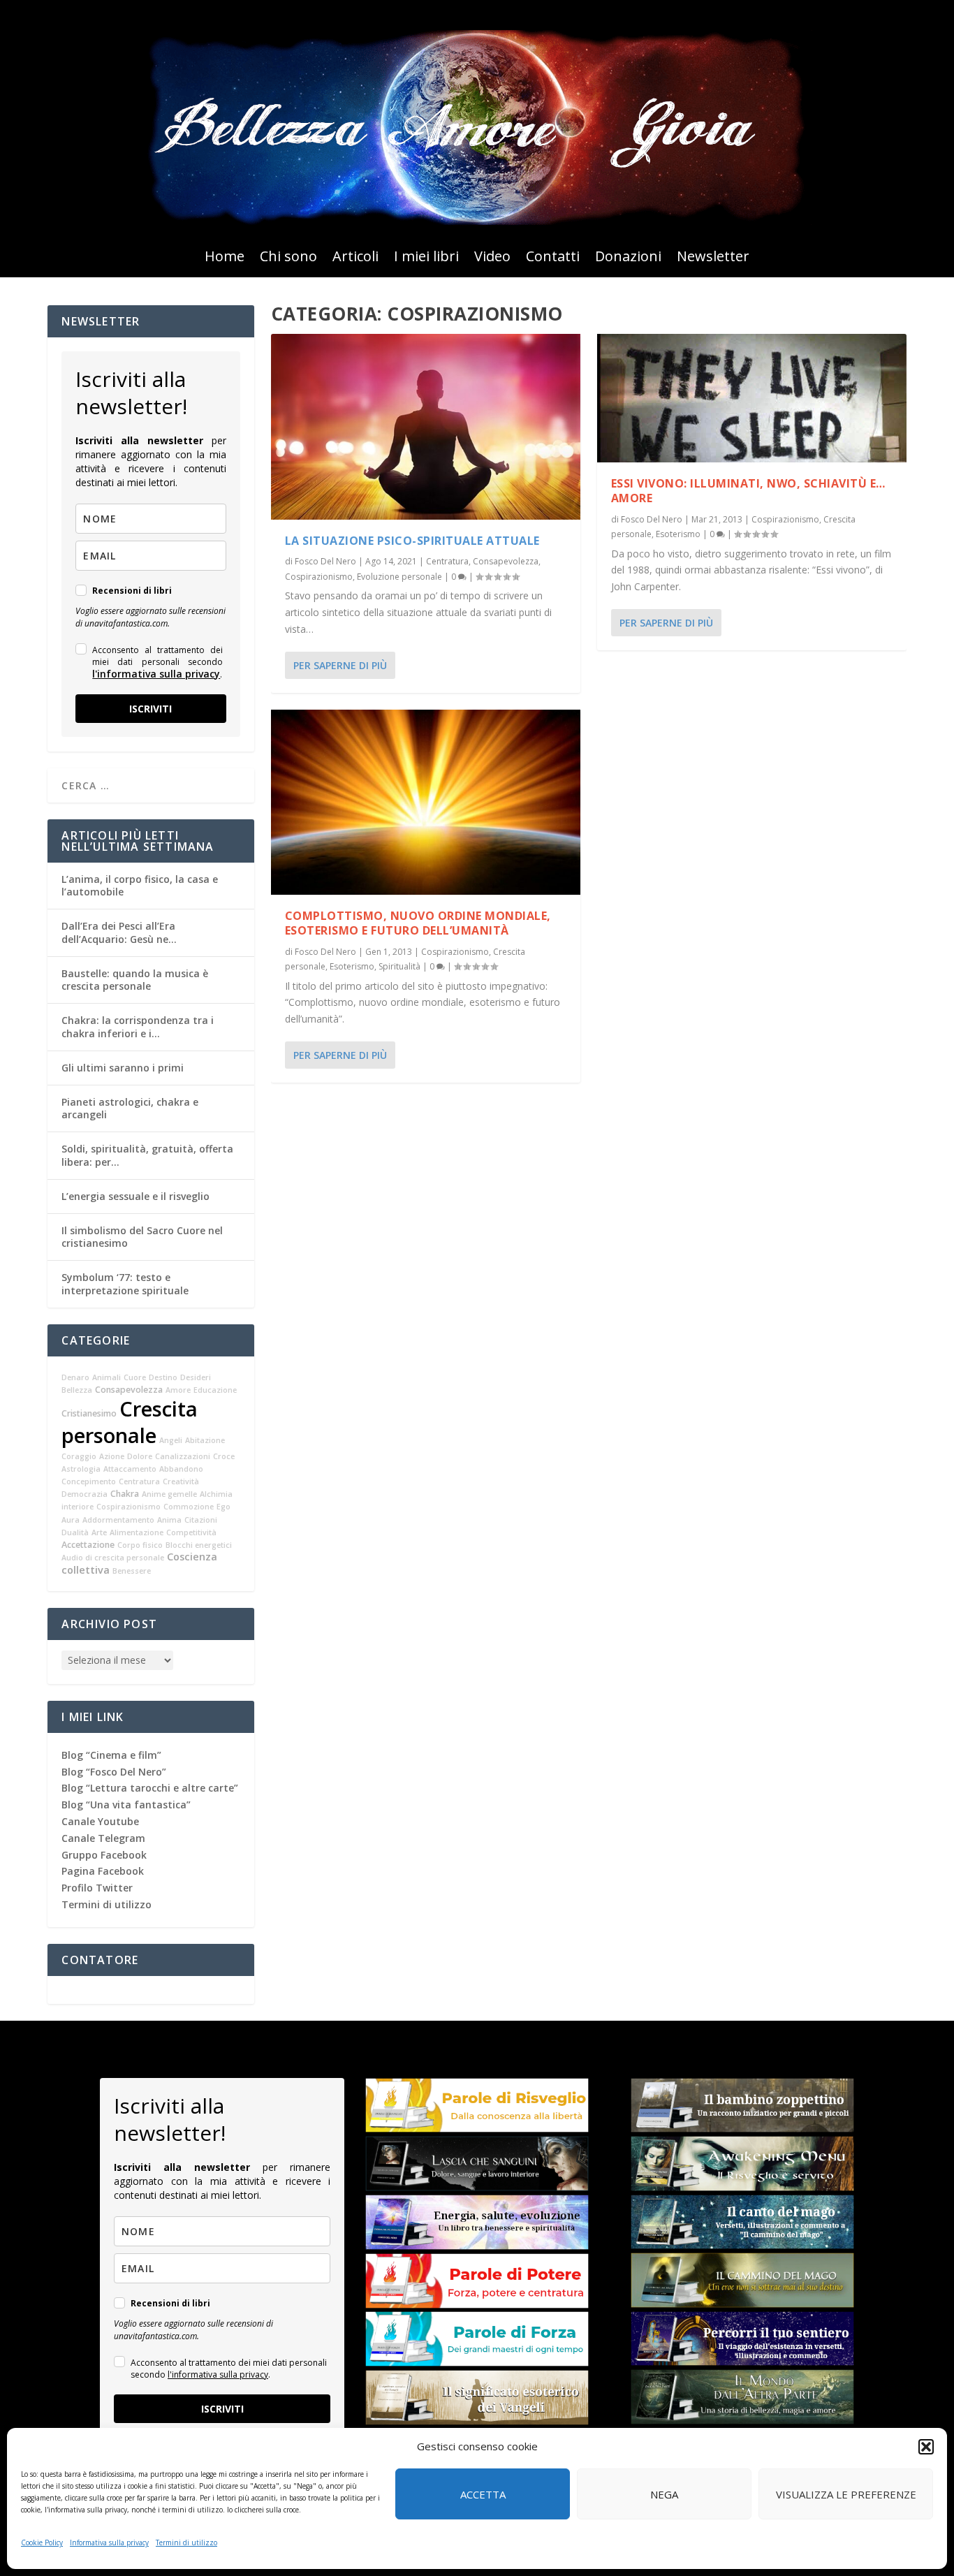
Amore (178, 1390)
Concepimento (89, 1481)
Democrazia (85, 1494)
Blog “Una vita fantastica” (126, 1805)
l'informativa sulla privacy (156, 674)
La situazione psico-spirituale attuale (412, 541)
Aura (71, 1520)
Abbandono (181, 1469)
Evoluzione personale (399, 577)
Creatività (181, 1481)
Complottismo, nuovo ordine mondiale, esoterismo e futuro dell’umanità (418, 923)
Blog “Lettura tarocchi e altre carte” (150, 1788)
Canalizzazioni (183, 1456)
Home (225, 258)
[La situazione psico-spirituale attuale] (426, 427)
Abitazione (205, 1440)
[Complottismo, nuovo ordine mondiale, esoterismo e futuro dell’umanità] (426, 803)
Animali (107, 1377)
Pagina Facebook (103, 1871)
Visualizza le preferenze (846, 2494)
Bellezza (77, 1390)
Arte (99, 1532)
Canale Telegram (103, 1838)
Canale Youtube (100, 1821)
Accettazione (88, 1545)
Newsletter (713, 258)
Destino (163, 1377)
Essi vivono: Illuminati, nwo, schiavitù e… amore (748, 491)
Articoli (355, 258)
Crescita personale (130, 1422)
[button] (926, 2447)
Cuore (135, 1377)
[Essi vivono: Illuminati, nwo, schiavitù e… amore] (752, 398)
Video (492, 258)
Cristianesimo (89, 1413)
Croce (224, 1456)
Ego (223, 1507)
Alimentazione (137, 1532)
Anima (169, 1520)
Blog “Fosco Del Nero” (114, 1772)
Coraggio (79, 1456)
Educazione (215, 1390)
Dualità (75, 1532)
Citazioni (201, 1520)
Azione (112, 1456)
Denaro (75, 1377)
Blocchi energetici (199, 1545)
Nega (664, 2494)
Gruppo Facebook (104, 1855)
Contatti (553, 258)
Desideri (196, 1377)
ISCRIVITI (151, 709)
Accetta (483, 2494)
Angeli (171, 1440)
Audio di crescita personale (113, 1558)
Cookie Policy (42, 2542)
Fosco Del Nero (325, 561)
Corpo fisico (140, 1545)
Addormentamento (118, 1520)
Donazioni (628, 258)
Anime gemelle (169, 1494)
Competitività (191, 1532)
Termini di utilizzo (186, 2542)
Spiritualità (399, 966)
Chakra (125, 1494)
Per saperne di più (340, 665)
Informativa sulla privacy (109, 2542)
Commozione (189, 1507)
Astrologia (81, 1469)
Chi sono (288, 258)
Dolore (140, 1456)
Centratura (447, 561)
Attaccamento (130, 1469)
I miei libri (426, 258)
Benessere (132, 1571)
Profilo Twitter (97, 1888)
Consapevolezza (506, 561)
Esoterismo (352, 966)
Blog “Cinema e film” (111, 1755)
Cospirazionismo (319, 577)
